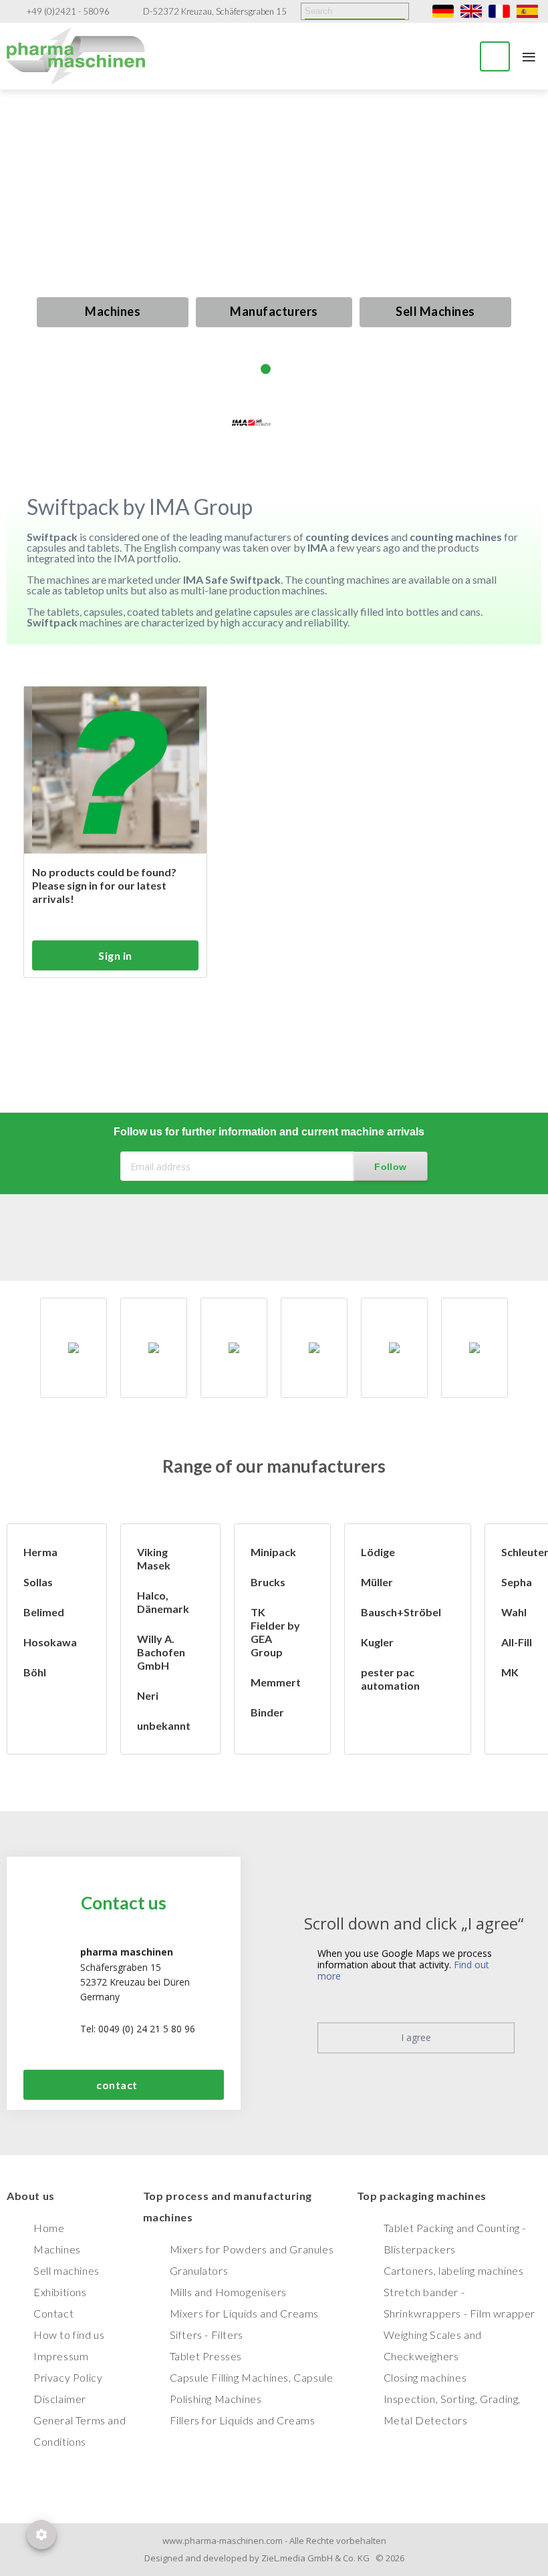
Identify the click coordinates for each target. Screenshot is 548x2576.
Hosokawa (50, 1642)
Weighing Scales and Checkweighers (433, 2345)
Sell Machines (435, 311)
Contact (53, 2313)
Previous (25, 253)
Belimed (44, 1612)
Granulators (199, 2270)
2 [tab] (266, 369)
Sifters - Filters (207, 2335)
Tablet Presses (206, 2356)
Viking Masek (154, 1558)
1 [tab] (249, 369)
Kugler (377, 1642)
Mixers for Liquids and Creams (244, 2313)
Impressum (61, 2356)
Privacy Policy (68, 2377)
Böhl (35, 1672)
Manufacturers (274, 311)
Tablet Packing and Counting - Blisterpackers (455, 2238)
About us (31, 2196)
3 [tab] (282, 369)
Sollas (38, 1582)
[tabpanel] (274, 242)
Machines (113, 311)
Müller (377, 1582)
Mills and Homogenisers (228, 2292)
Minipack (273, 1552)
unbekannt (164, 1725)
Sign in (115, 955)
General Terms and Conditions (80, 2431)
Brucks (268, 1582)
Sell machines (66, 2270)
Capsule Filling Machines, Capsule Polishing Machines (252, 2388)
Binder (267, 1712)
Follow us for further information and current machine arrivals (269, 1132)
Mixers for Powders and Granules (252, 2249)
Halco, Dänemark (163, 1602)
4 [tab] (299, 369)
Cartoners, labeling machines (454, 2270)
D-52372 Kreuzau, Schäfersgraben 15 (215, 12)
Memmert (276, 1682)
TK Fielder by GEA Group (275, 1632)
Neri (148, 1695)
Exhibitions (60, 2292)
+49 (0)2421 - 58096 (68, 12)
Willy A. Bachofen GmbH (161, 1652)
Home (49, 2228)
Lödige (378, 1552)
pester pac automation (390, 1679)
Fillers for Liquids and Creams (243, 2420)
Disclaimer (60, 2399)
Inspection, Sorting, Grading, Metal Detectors (452, 2409)
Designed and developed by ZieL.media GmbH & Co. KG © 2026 (274, 2558)
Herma (40, 1552)
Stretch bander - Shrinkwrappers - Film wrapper (459, 2303)
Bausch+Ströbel (401, 1612)
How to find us (69, 2335)
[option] (77, 1348)
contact (117, 2085)
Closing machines (425, 2377)
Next (523, 241)
